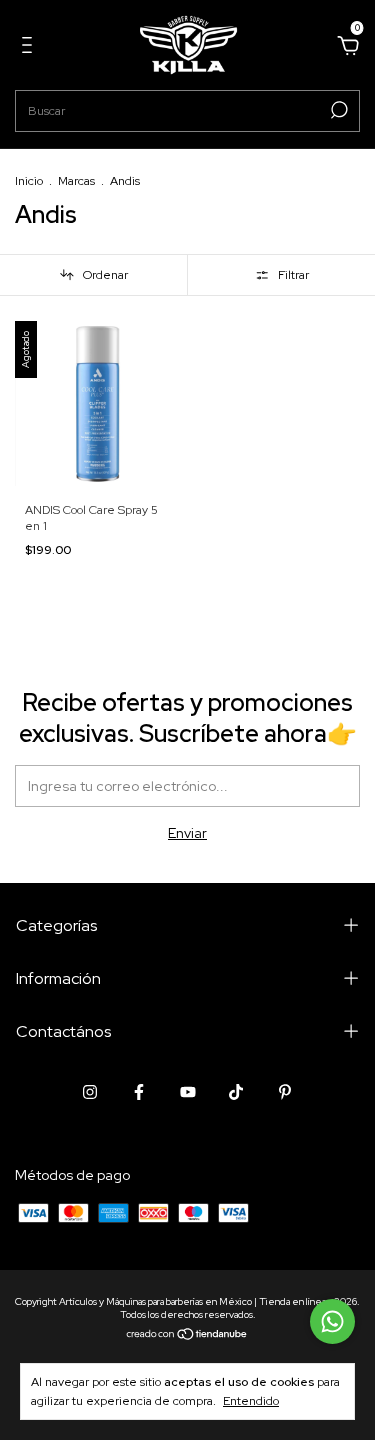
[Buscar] (337, 110)
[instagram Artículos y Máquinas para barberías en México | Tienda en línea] (90, 1092)
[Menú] (30, 48)
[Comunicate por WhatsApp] (332, 1321)
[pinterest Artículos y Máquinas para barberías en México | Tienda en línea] (285, 1092)
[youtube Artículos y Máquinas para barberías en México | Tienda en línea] (188, 1092)
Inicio (29, 181)
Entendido (251, 1401)
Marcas (76, 181)
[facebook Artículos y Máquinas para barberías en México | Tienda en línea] (139, 1092)
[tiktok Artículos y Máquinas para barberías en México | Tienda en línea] (236, 1092)
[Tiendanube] (187, 1335)
